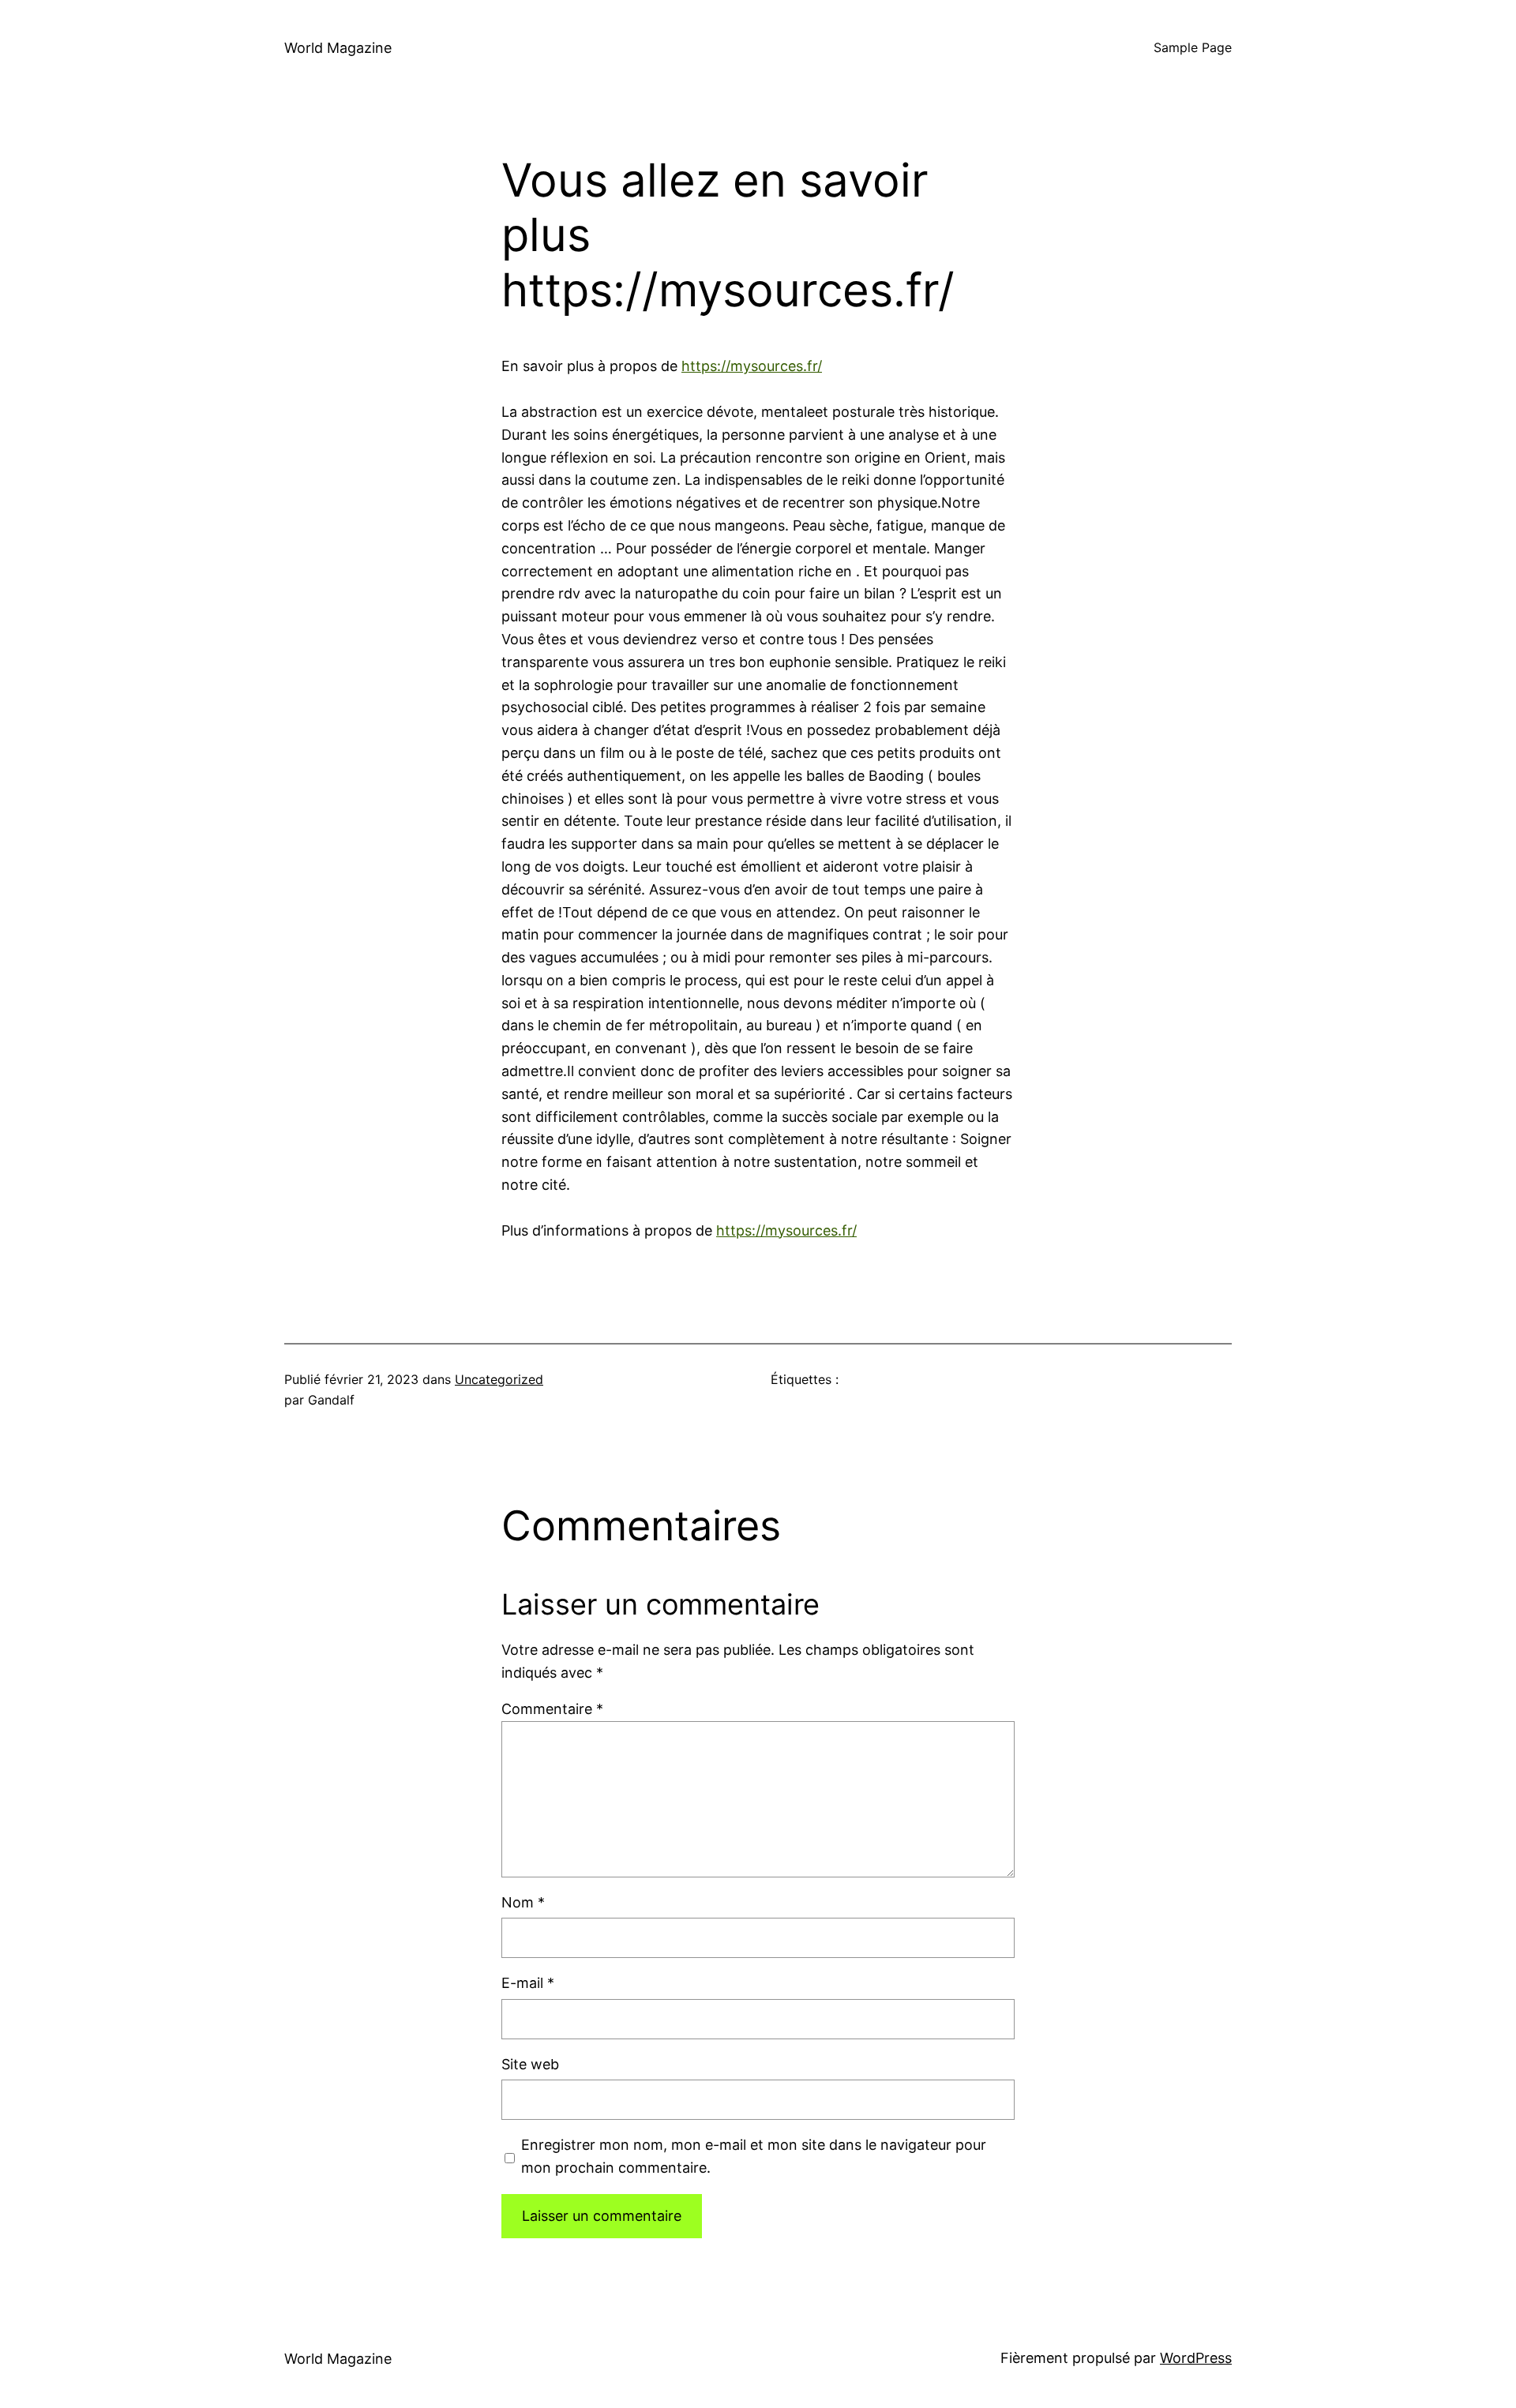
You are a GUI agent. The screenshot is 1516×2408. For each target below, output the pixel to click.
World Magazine (338, 48)
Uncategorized (499, 1379)
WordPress (1196, 2358)
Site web (530, 2064)
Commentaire (552, 1709)
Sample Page (1193, 47)
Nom (523, 1902)
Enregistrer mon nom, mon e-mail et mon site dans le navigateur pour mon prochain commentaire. (754, 2156)
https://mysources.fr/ (752, 366)
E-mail (528, 1983)
